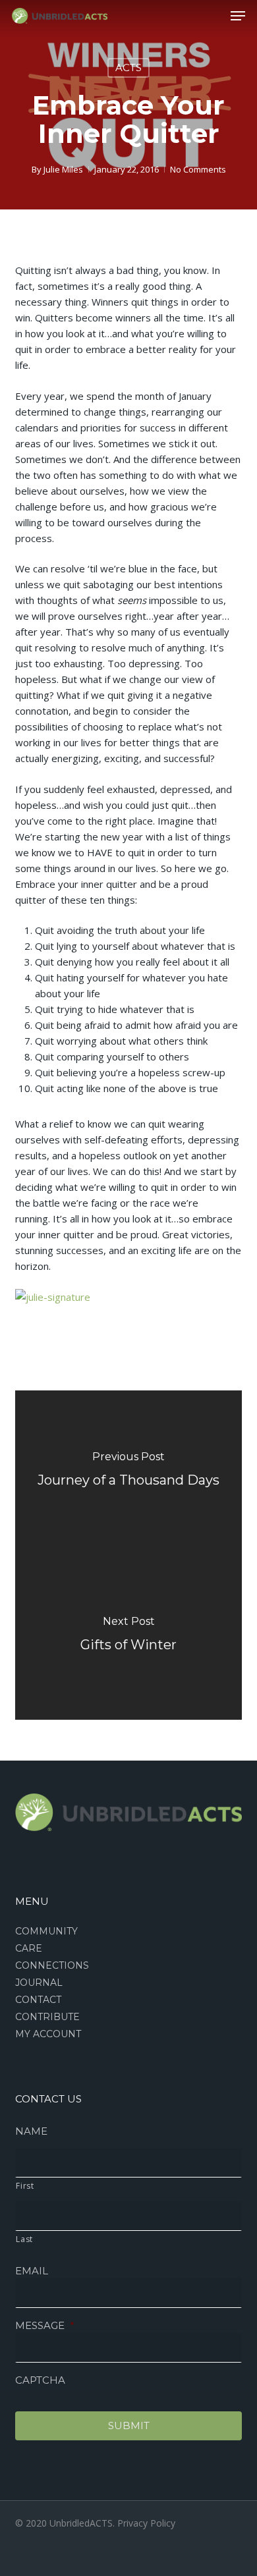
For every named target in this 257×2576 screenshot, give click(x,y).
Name (31, 2131)
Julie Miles (63, 169)
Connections (52, 1965)
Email (32, 2271)
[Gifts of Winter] (128, 1637)
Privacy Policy (146, 2523)
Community (46, 1931)
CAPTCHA (40, 2380)
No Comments (198, 169)
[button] (238, 16)
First (25, 2186)
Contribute (47, 2017)
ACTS (128, 68)
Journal (39, 1983)
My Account (48, 2034)
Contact (38, 2000)
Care (29, 1948)
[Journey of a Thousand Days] (128, 1473)
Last (24, 2239)
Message (45, 2325)
